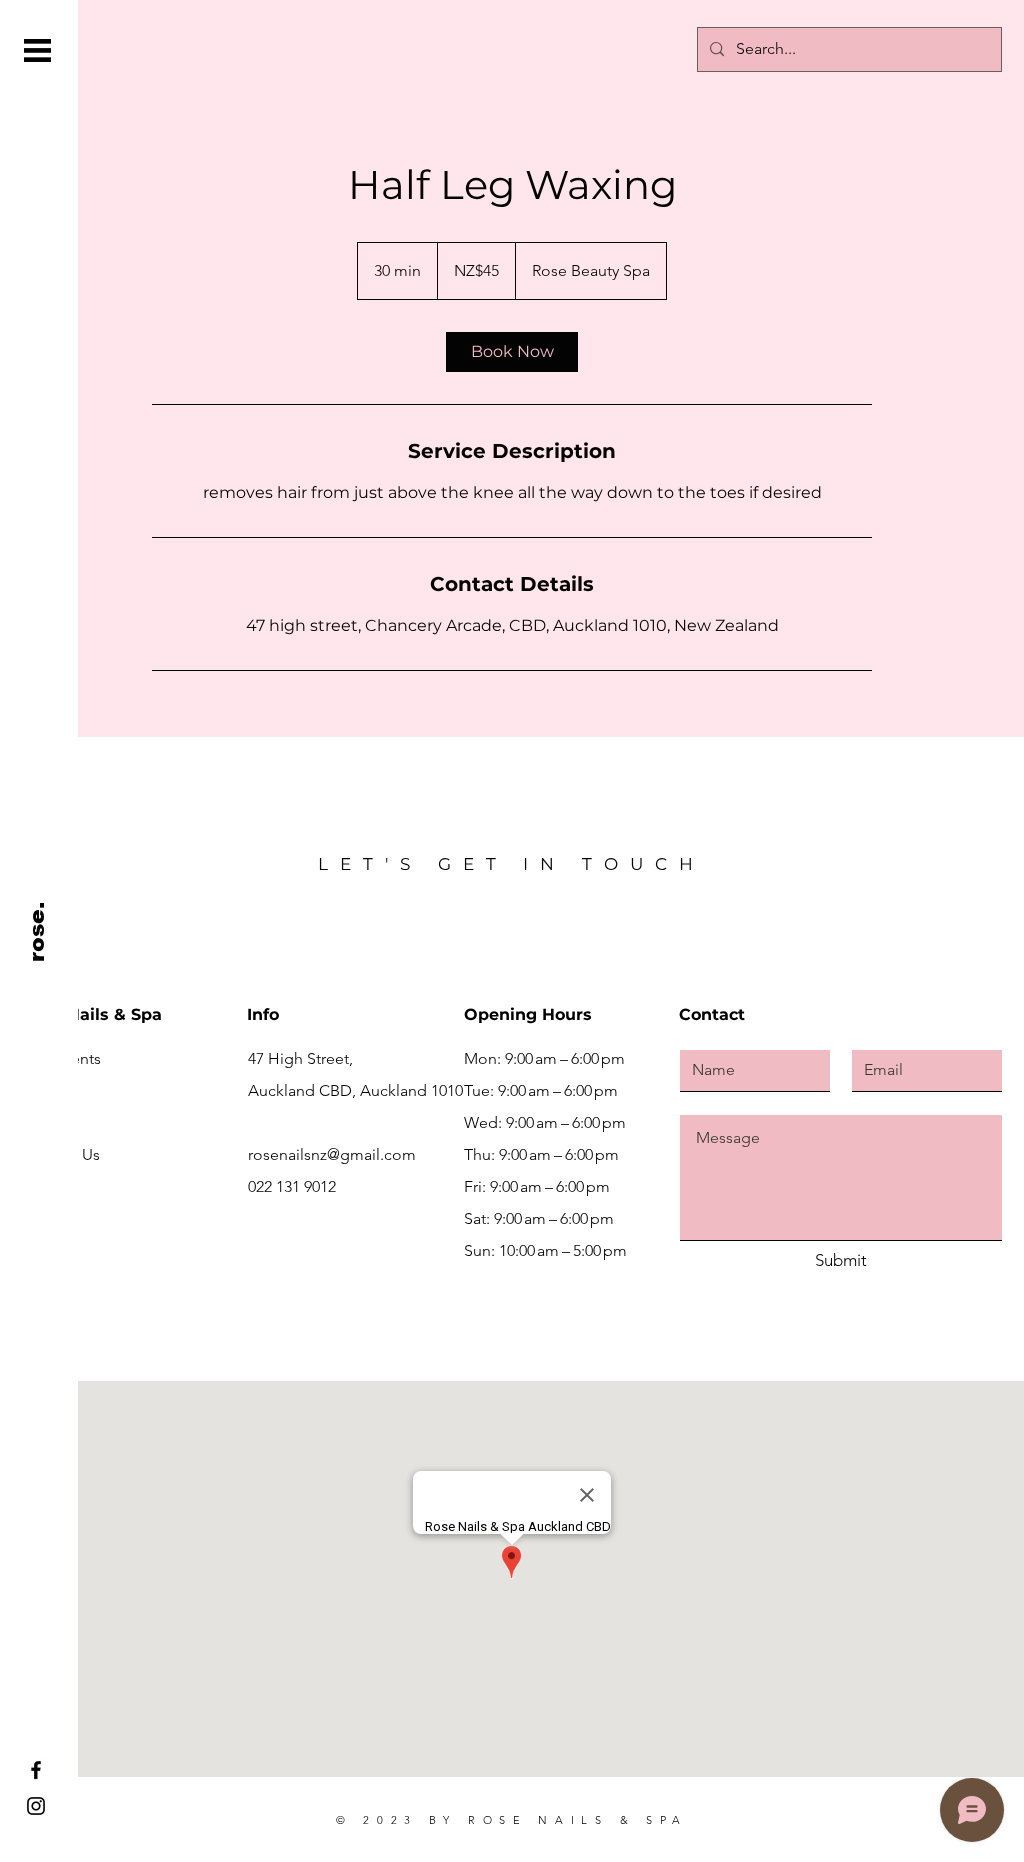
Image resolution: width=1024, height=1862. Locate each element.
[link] (512, 352)
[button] (37, 50)
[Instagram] (36, 1806)
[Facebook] (36, 1770)
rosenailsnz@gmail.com (332, 1154)
